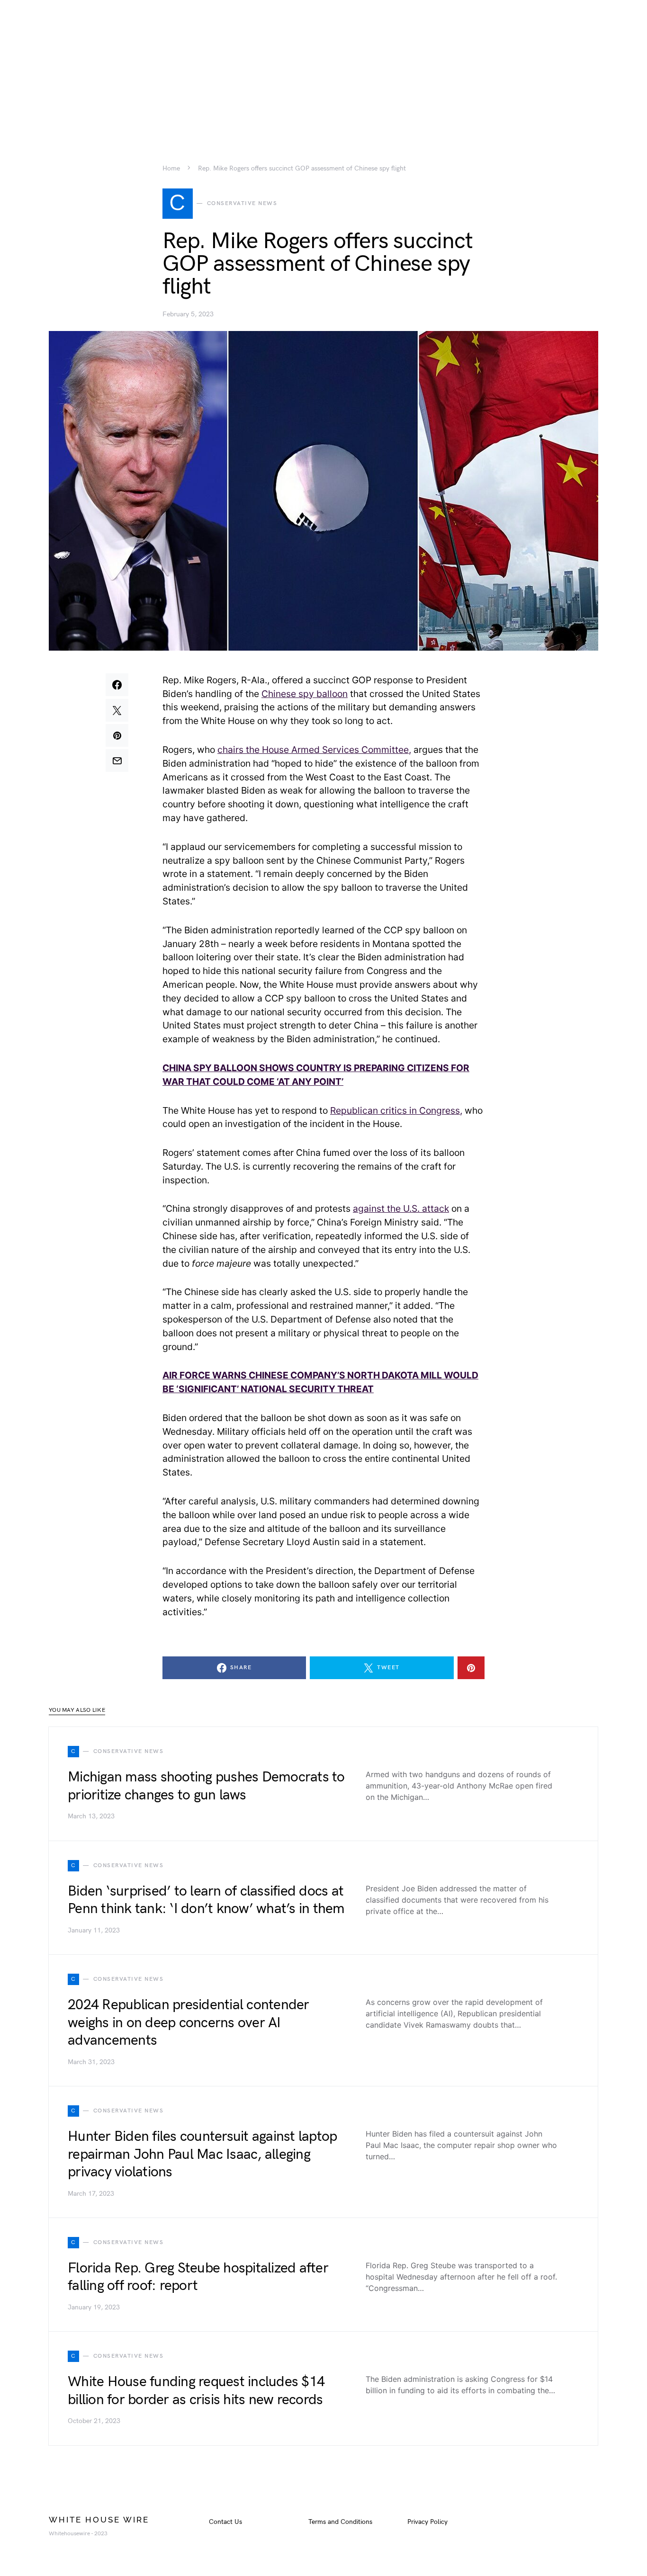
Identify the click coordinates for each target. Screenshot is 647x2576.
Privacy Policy (427, 2522)
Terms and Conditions (340, 2522)
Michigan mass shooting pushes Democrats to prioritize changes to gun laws (206, 1786)
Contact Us (225, 2522)
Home (171, 169)
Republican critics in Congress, (396, 1110)
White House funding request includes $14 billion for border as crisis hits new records (196, 2391)
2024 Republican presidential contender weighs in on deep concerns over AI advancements (189, 2023)
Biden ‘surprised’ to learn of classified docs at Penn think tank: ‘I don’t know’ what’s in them (206, 1900)
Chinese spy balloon (305, 694)
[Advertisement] (323, 66)
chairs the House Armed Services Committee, (314, 750)
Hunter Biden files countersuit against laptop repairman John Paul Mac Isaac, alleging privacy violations (202, 2154)
